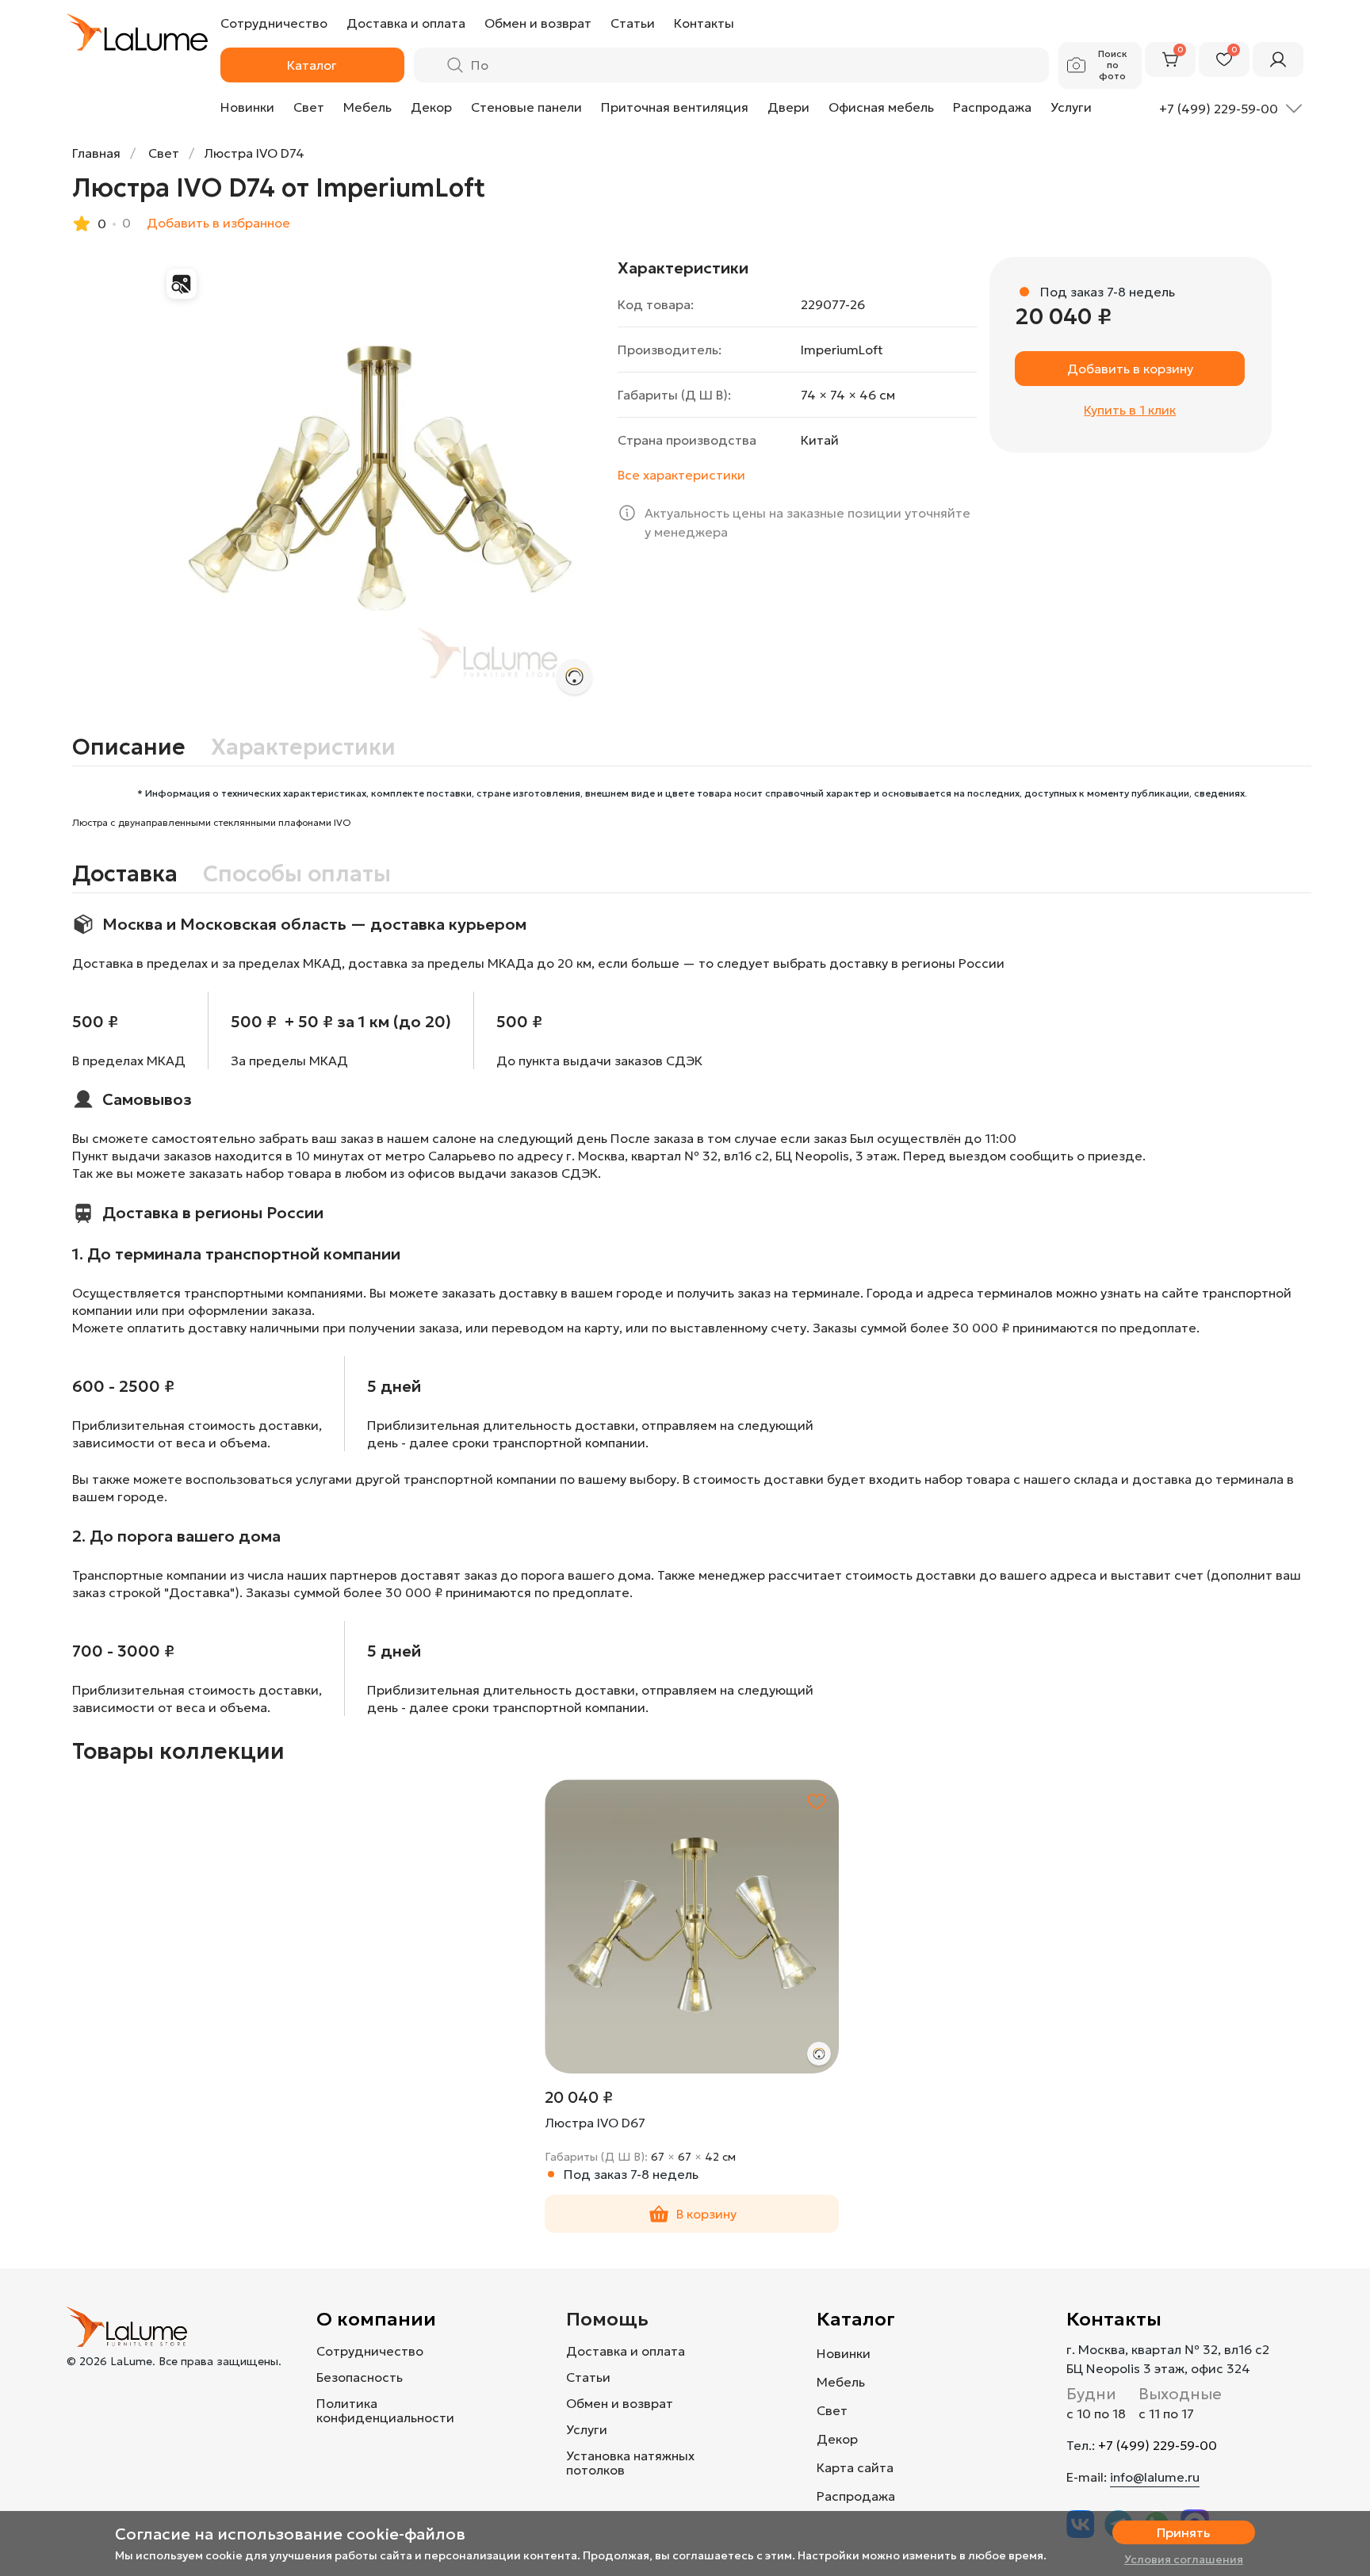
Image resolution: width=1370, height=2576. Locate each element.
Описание (129, 747)
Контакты (1114, 2319)
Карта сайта (855, 2467)
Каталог (856, 2319)
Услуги (1071, 107)
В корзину (706, 2214)
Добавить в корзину (1130, 369)
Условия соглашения (1184, 2559)
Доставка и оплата (626, 2351)
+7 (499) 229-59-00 (1158, 2445)
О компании (376, 2319)
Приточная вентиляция (675, 107)
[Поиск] (455, 65)
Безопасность (360, 2377)
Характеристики (303, 747)
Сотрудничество (370, 2351)
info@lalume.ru (1155, 2477)
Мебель (367, 107)
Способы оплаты (297, 874)
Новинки (247, 107)
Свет (309, 107)
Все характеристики (681, 475)
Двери (788, 107)
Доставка (125, 874)
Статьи (588, 2377)
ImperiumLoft (842, 350)
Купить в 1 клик (1130, 410)
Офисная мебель (881, 107)
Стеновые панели (526, 107)
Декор (431, 107)
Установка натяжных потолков (630, 2463)
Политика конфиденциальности (385, 2410)
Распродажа (992, 107)
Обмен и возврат (620, 2403)
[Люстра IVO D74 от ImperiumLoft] (380, 482)
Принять (1183, 2532)
